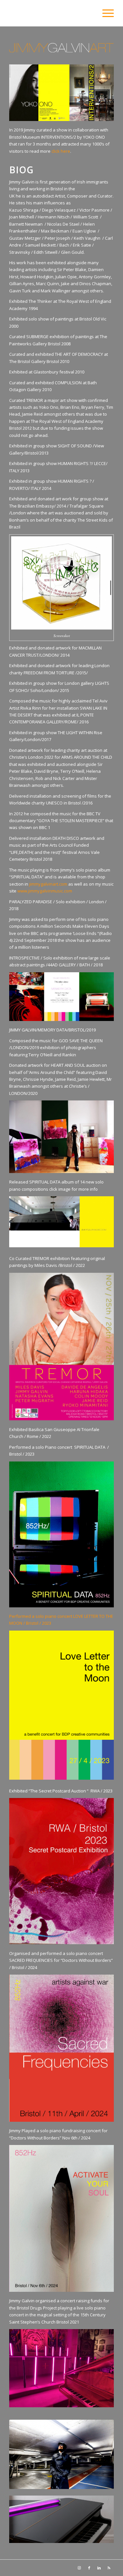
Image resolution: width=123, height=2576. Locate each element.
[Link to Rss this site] (109, 2568)
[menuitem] (105, 13)
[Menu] (105, 13)
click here (61, 151)
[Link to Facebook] (89, 2568)
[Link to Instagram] (79, 2568)
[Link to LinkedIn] (99, 2568)
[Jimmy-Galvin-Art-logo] (51, 13)
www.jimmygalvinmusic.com (45, 891)
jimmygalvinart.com (48, 884)
